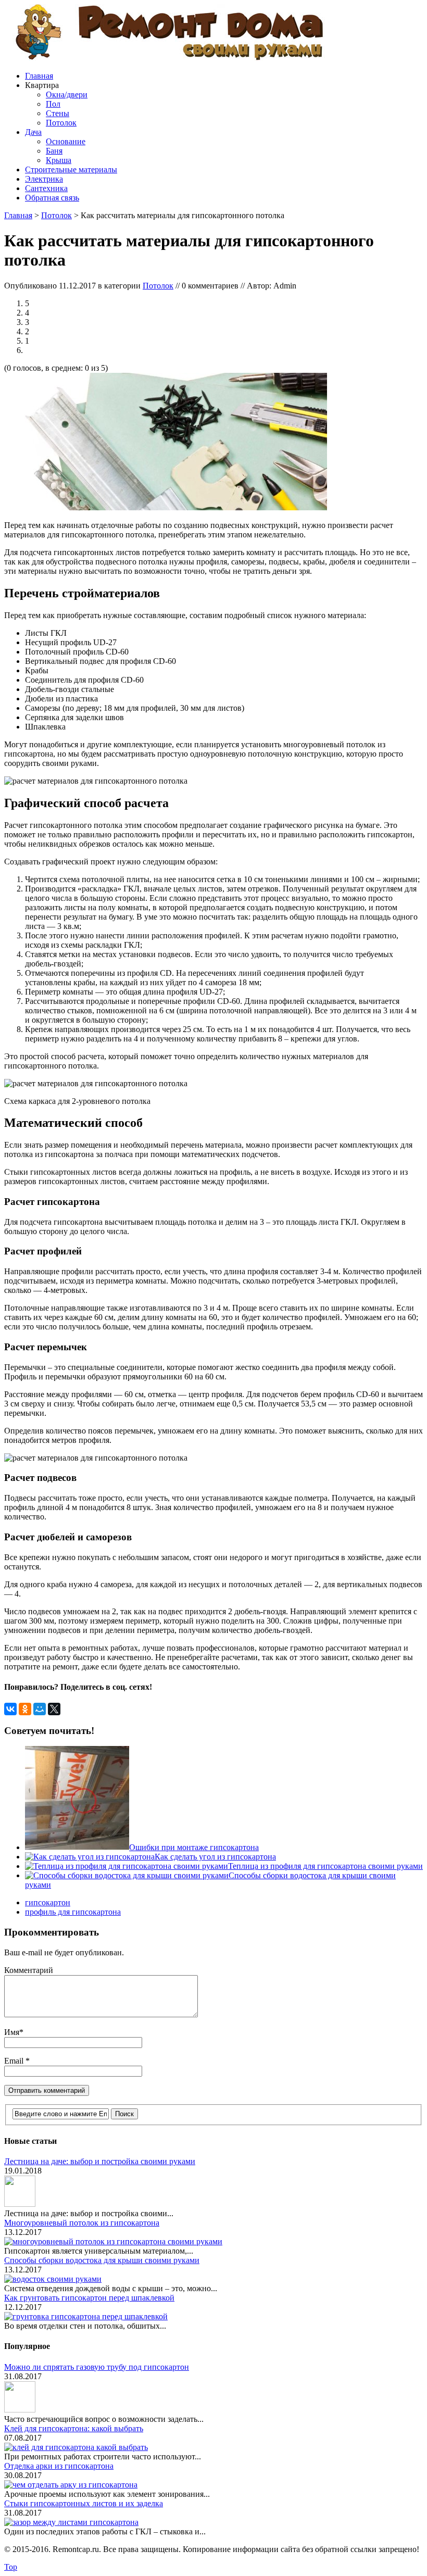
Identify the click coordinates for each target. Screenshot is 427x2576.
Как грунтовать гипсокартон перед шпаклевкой (89, 2298)
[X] (54, 1709)
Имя (12, 2032)
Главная (39, 76)
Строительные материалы (71, 169)
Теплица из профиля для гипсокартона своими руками (325, 1866)
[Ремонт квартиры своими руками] (168, 58)
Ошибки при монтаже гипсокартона (194, 1847)
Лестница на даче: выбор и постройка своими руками (100, 2161)
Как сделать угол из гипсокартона (215, 1857)
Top (11, 2567)
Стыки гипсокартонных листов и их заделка (84, 2503)
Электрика (44, 179)
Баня (54, 151)
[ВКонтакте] (10, 1709)
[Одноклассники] (25, 1709)
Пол (53, 104)
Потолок (61, 123)
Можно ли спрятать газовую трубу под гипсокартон (97, 2367)
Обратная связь (52, 198)
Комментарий (29, 1970)
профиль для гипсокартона (73, 1912)
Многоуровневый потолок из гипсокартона (82, 2223)
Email (15, 2061)
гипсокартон (48, 1902)
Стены (58, 113)
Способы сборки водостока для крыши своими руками (102, 2260)
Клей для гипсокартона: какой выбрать (74, 2428)
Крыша (59, 160)
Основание (66, 141)
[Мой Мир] (40, 1709)
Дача (33, 132)
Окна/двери (67, 95)
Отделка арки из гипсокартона (59, 2466)
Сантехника (46, 188)
